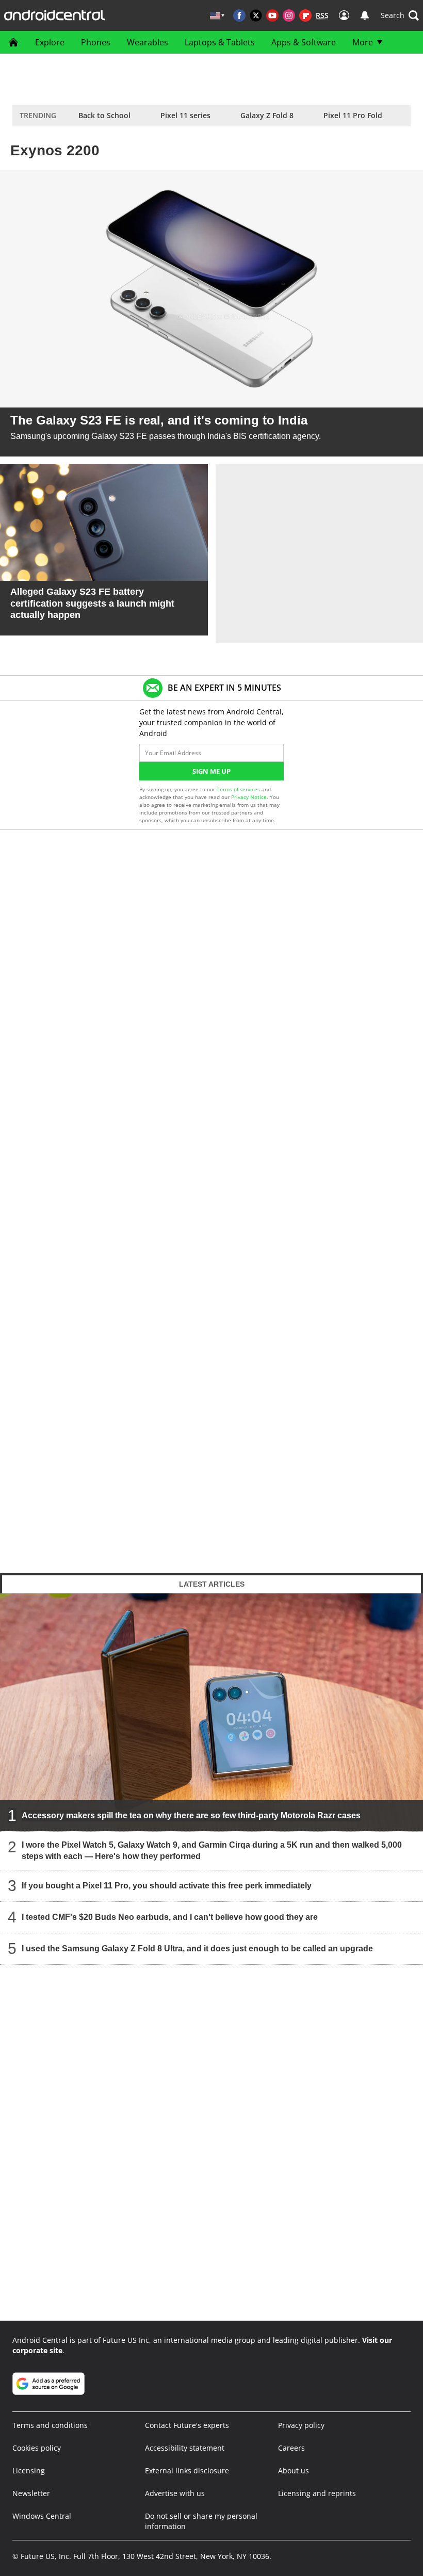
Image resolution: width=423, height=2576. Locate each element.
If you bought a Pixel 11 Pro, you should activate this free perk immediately (167, 1886)
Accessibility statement (185, 2448)
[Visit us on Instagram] (289, 15)
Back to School (104, 115)
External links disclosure (187, 2471)
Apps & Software (304, 42)
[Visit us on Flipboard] (305, 15)
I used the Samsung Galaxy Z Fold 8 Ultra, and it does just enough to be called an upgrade (197, 1949)
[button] (400, 15)
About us (294, 2471)
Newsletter (31, 2493)
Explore (50, 42)
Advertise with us (175, 2493)
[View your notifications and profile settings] (365, 15)
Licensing (29, 2471)
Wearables (148, 42)
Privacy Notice (249, 797)
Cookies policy (37, 2448)
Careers (291, 2448)
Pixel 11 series (185, 115)
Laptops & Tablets (220, 42)
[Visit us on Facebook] (239, 15)
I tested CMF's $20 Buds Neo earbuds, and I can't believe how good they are (170, 1917)
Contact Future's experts (187, 2425)
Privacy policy (301, 2425)
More (363, 42)
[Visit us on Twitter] (256, 15)
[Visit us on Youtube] (272, 15)
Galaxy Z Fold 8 (267, 115)
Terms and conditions (50, 2425)
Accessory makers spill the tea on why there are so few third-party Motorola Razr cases (191, 1815)
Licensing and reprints (317, 2493)
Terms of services (239, 789)
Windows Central (42, 2516)
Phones (96, 42)
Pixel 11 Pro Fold (353, 115)
